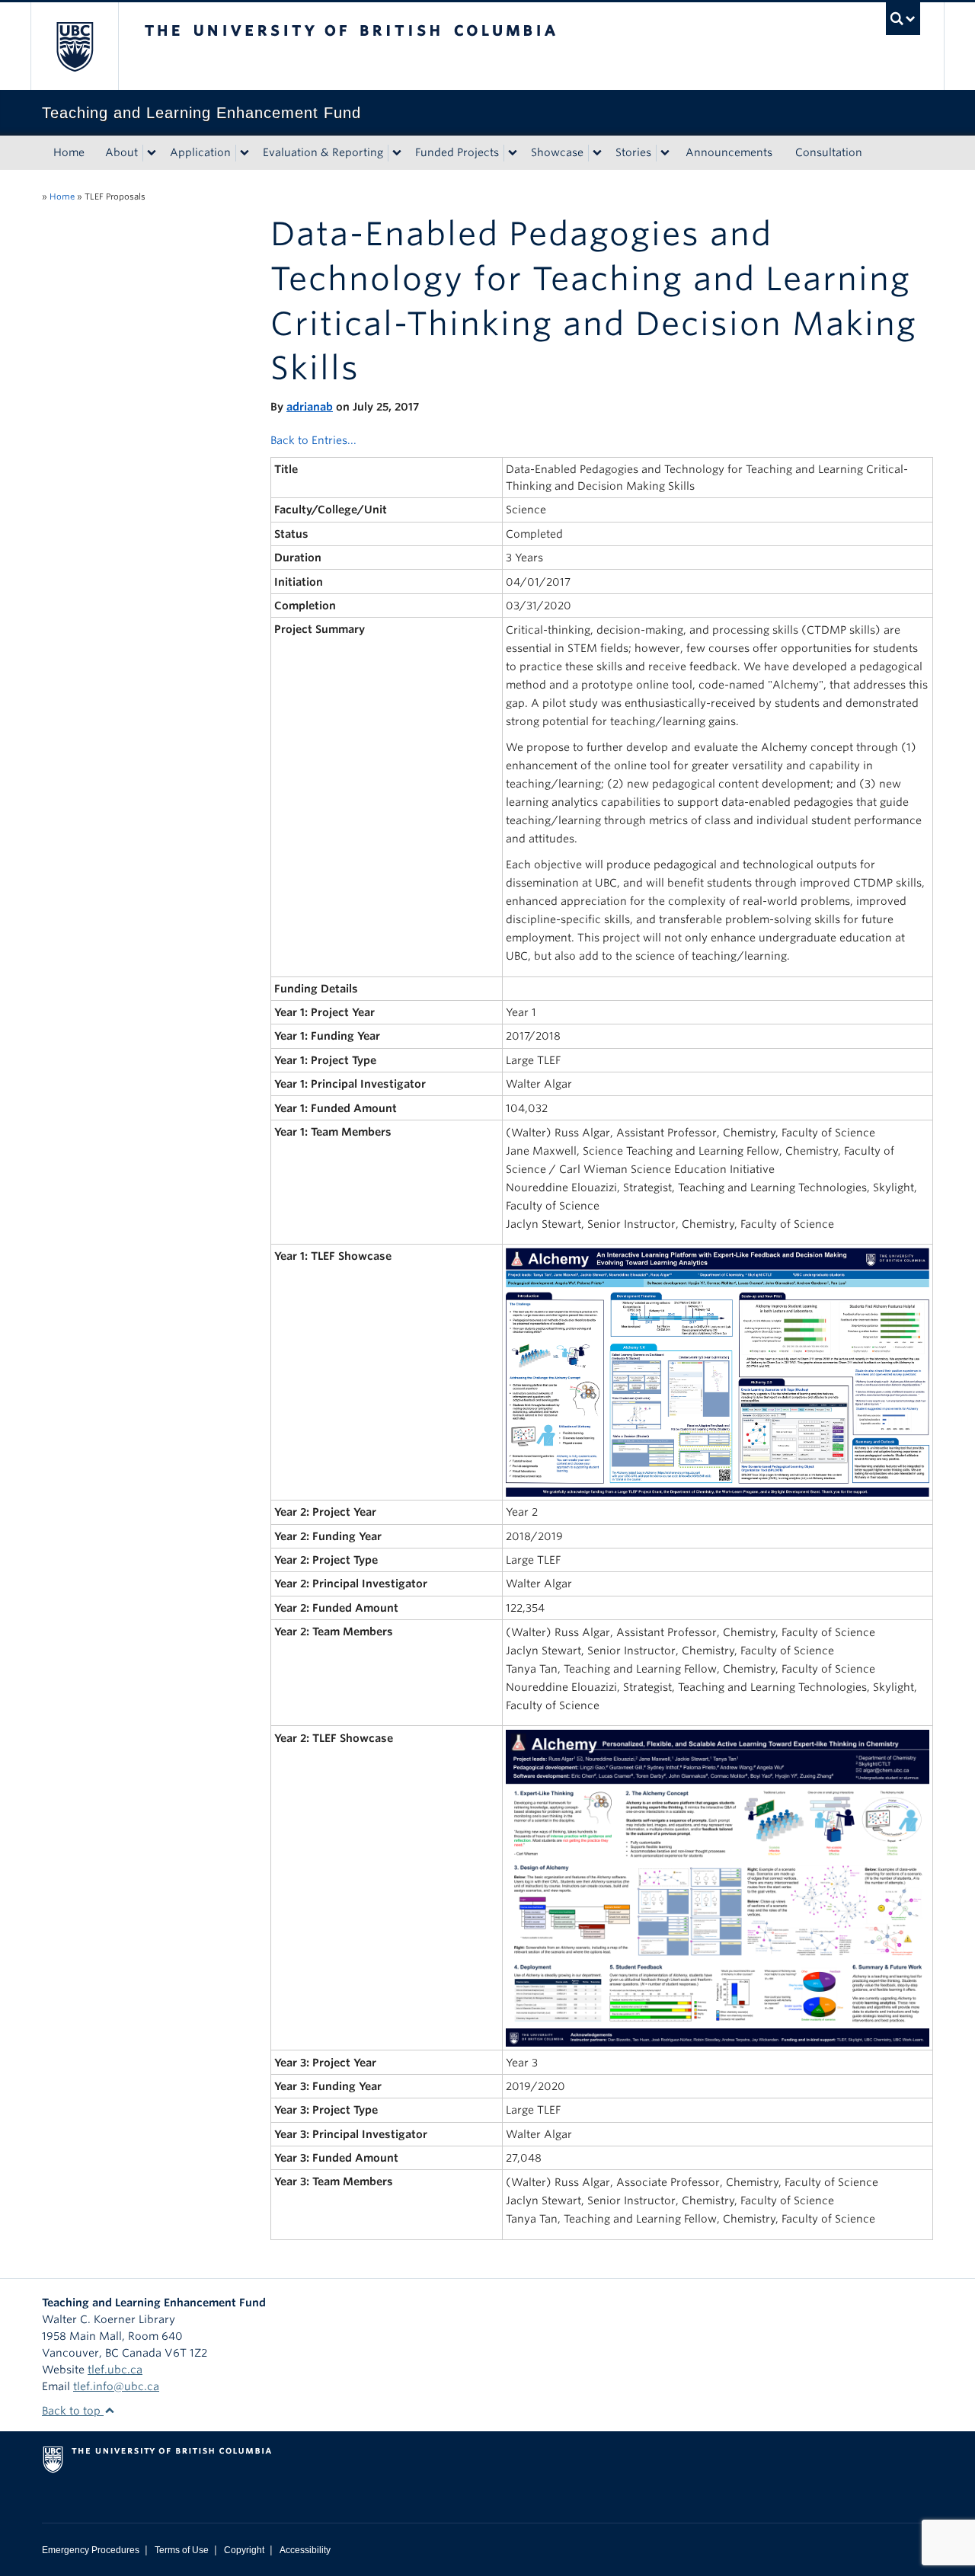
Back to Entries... (313, 440)
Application (200, 152)
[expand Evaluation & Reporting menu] (397, 153)
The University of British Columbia (74, 46)
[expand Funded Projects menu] (513, 153)
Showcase (557, 152)
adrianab (310, 407)
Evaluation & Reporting (323, 152)
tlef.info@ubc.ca (116, 2386)
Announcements (729, 152)
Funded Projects (457, 152)
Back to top (73, 2411)
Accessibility (305, 2550)
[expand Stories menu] (665, 153)
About (121, 152)
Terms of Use (182, 2550)
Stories (633, 152)
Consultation (829, 152)
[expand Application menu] (245, 153)
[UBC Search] (903, 19)
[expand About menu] (152, 153)
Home (69, 152)
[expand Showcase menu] (597, 153)
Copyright (244, 2550)
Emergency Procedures (91, 2550)
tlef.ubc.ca (115, 2370)
